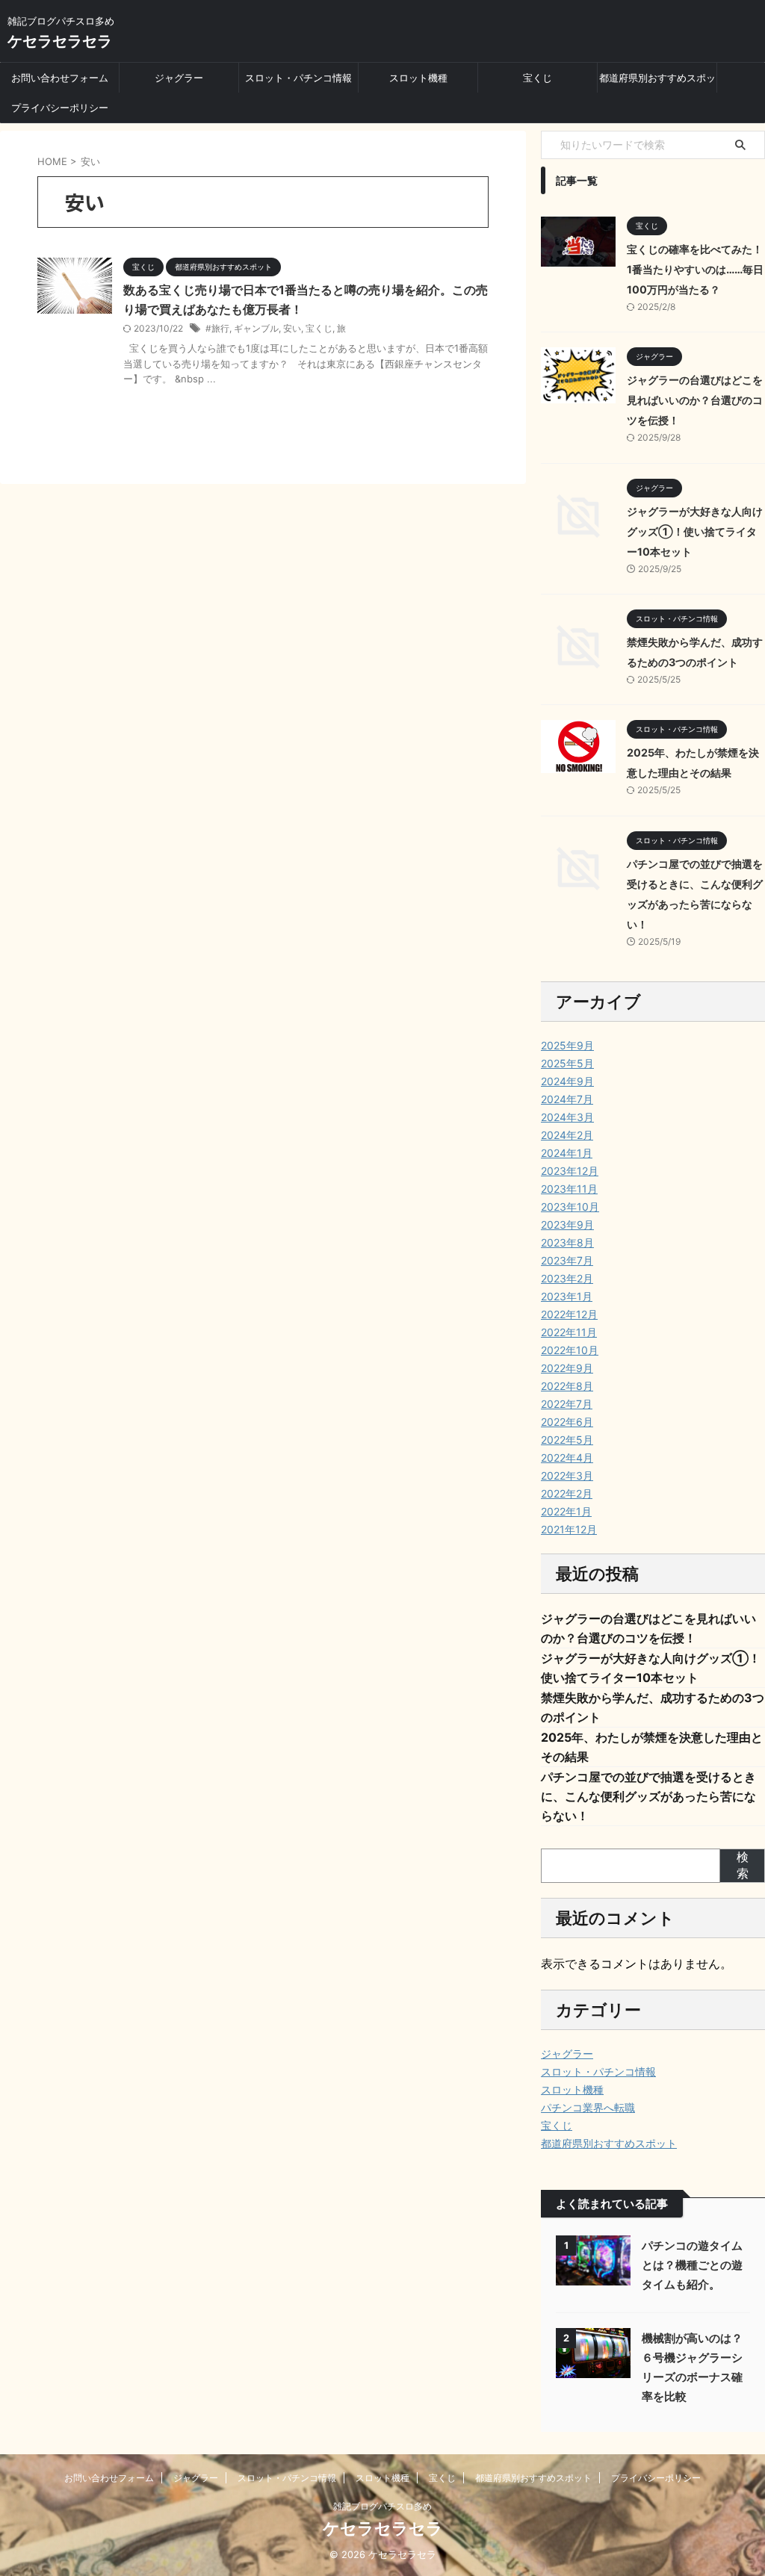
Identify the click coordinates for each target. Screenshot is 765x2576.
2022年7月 (567, 1404)
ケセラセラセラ (60, 41)
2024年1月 (567, 1153)
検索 (743, 1865)
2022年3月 (567, 1475)
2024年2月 (567, 1135)
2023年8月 (567, 1242)
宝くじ (538, 78)
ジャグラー (179, 78)
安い (292, 328)
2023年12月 (570, 1171)
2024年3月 (567, 1117)
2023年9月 (567, 1225)
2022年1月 (566, 1511)
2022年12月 (569, 1314)
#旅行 (217, 328)
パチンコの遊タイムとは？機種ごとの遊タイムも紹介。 (692, 2265)
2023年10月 (570, 1207)
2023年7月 (567, 1260)
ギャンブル (256, 328)
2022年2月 (567, 1493)
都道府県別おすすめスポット (657, 82)
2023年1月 (567, 1296)
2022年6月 (567, 1422)
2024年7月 (567, 1099)
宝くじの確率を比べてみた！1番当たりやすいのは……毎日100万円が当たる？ (695, 269)
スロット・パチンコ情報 (298, 78)
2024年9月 (567, 1081)
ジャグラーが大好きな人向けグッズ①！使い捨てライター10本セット (695, 531)
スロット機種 (418, 78)
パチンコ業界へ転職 (588, 2107)
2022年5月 (567, 1440)
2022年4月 (567, 1458)
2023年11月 (569, 1189)
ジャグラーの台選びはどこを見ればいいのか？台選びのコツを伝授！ (695, 400)
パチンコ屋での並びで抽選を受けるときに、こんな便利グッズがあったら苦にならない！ (648, 1796)
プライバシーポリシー (60, 108)
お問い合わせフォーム (60, 78)
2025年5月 (567, 1063)
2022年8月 (567, 1386)
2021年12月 (569, 1529)
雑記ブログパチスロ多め (382, 2506)
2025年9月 (567, 1045)
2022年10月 (570, 1350)
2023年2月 (567, 1278)
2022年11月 (569, 1332)
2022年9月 (567, 1368)
